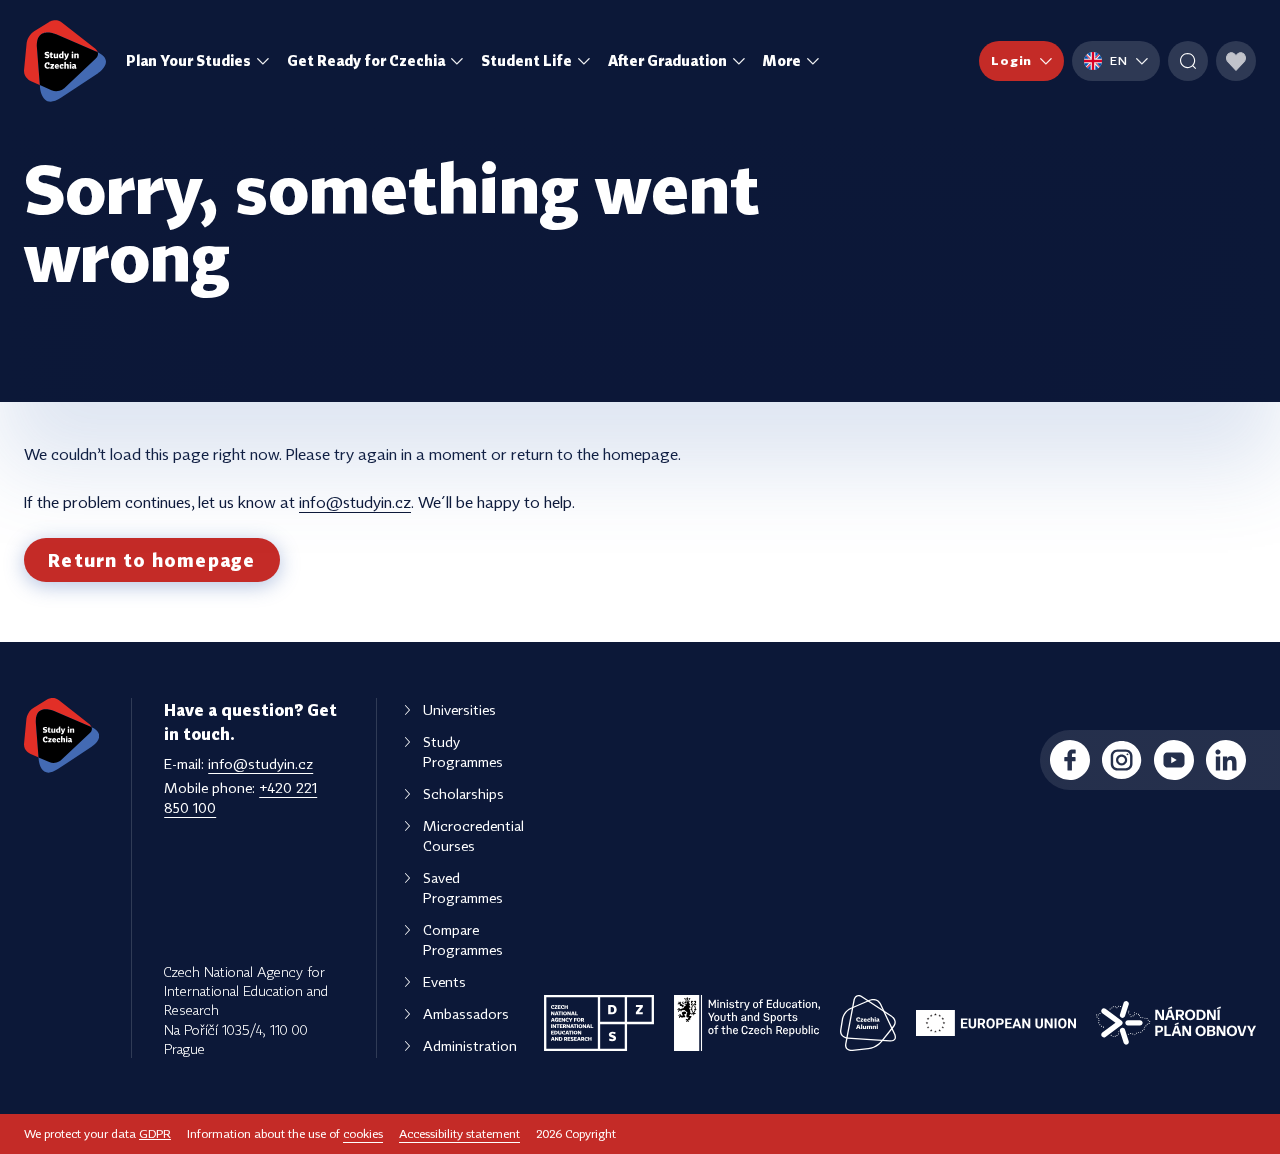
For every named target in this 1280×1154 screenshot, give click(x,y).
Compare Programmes (463, 939)
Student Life (526, 60)
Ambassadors (466, 1013)
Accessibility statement (459, 1133)
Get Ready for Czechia (366, 60)
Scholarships (463, 793)
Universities (459, 709)
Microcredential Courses (473, 835)
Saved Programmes (463, 887)
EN (1119, 60)
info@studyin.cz (355, 502)
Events (444, 981)
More (782, 60)
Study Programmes (463, 751)
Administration (470, 1045)
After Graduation (667, 60)
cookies (363, 1133)
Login (1011, 60)
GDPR (155, 1133)
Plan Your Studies (188, 60)
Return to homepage (152, 560)
